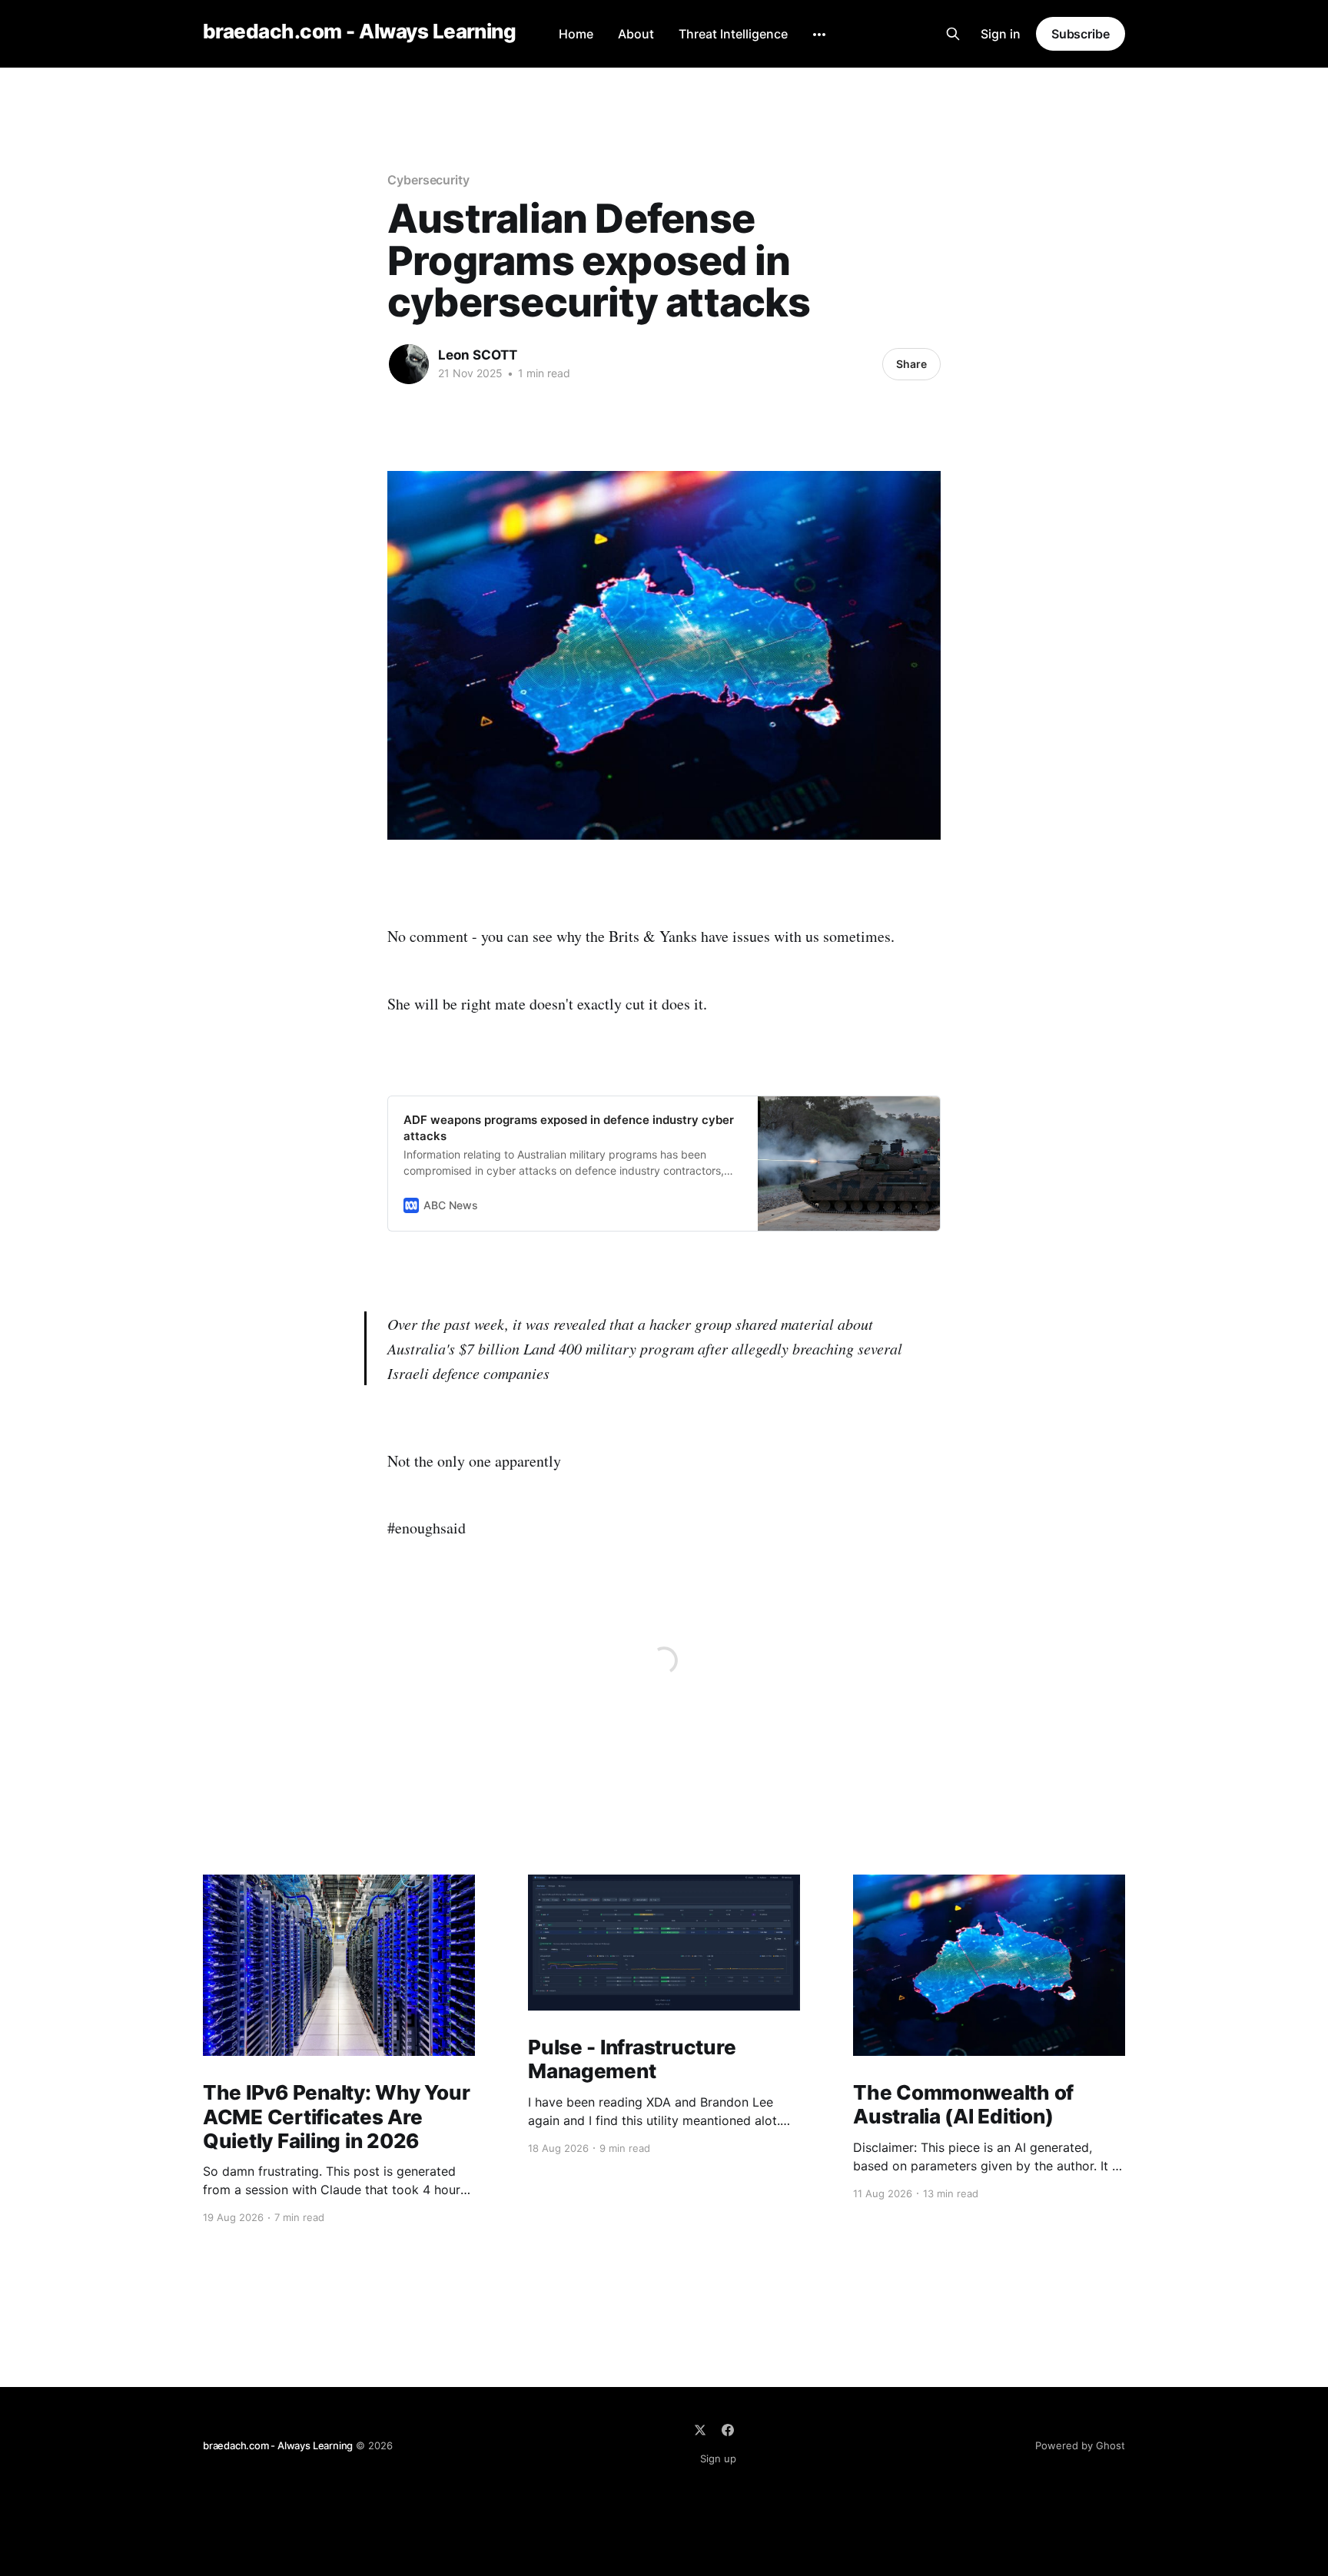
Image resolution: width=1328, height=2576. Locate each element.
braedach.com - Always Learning (359, 32)
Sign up (718, 2458)
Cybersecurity (428, 180)
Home (576, 34)
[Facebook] (728, 2430)
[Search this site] (953, 34)
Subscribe (1081, 34)
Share (911, 364)
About (636, 34)
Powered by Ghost (1080, 2445)
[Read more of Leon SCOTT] (409, 364)
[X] (700, 2430)
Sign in (1001, 34)
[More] (819, 35)
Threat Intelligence (733, 34)
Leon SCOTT (478, 355)
